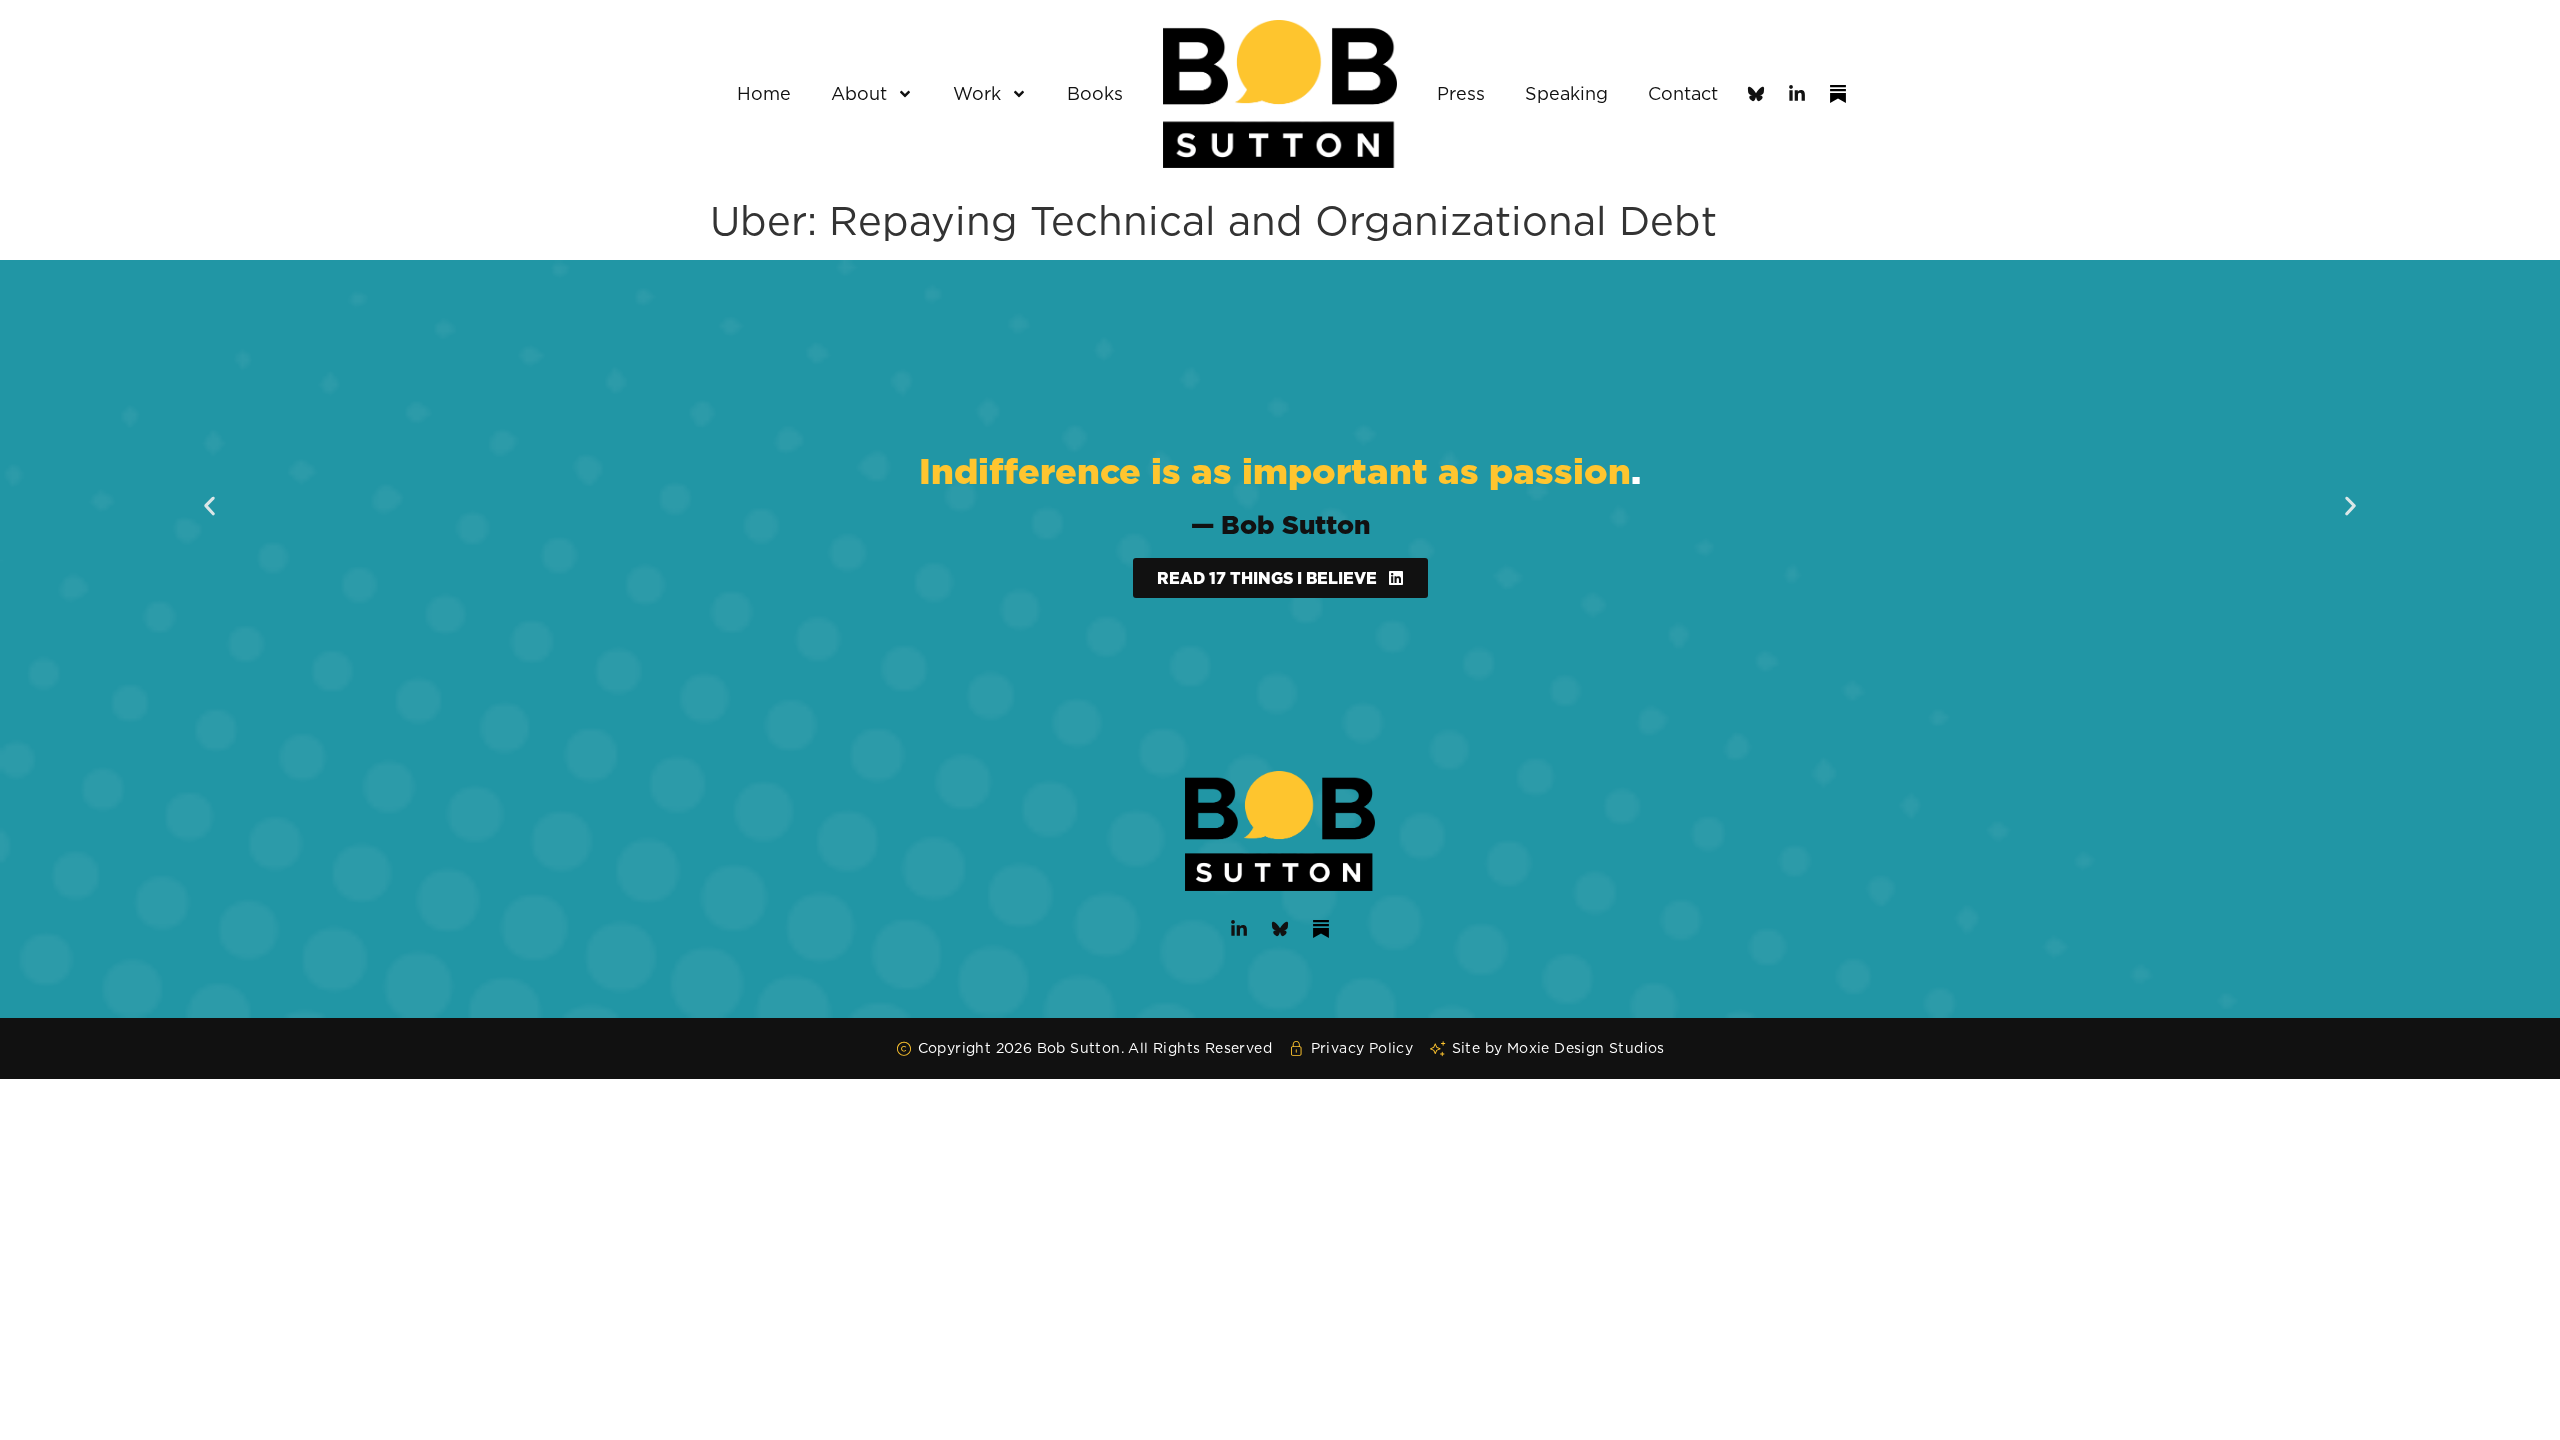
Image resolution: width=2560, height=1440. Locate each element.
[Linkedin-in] (1797, 94)
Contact (1683, 93)
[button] (209, 506)
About (859, 93)
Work (977, 93)
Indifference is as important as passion (1275, 470)
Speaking (1566, 93)
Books (1095, 93)
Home (764, 93)
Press (1461, 93)
